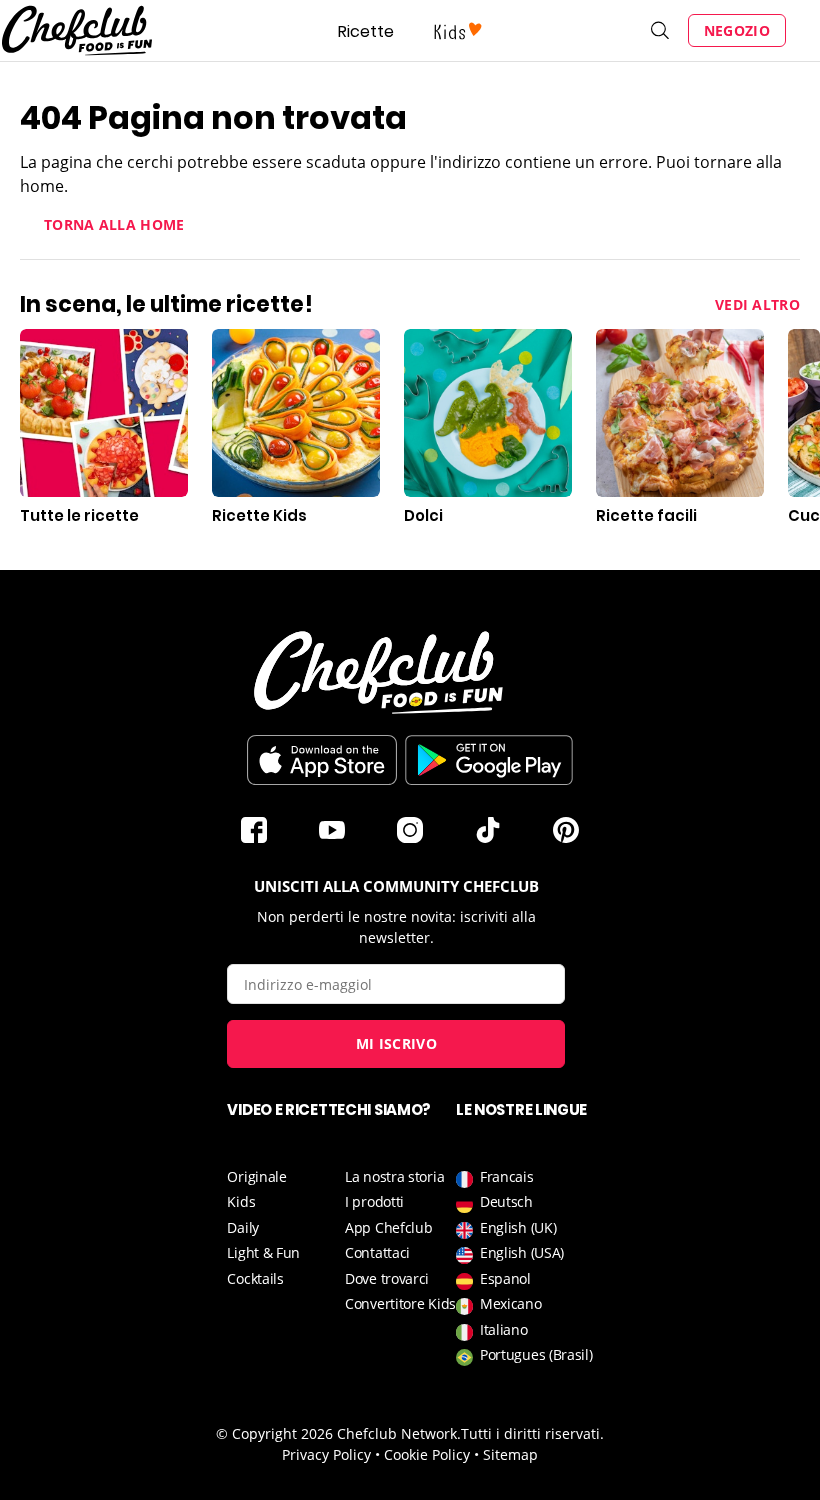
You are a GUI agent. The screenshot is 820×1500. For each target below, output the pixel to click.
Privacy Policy (326, 1454)
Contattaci (377, 1252)
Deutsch (506, 1201)
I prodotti (374, 1201)
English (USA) (522, 1252)
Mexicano (511, 1303)
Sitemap (510, 1454)
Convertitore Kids (400, 1303)
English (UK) (518, 1227)
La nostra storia (394, 1176)
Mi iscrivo (396, 1043)
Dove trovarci (387, 1278)
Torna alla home (114, 224)
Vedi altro (757, 304)
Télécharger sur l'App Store (322, 760)
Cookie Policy (427, 1454)
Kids (241, 1201)
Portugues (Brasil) (536, 1354)
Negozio (737, 30)
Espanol (505, 1278)
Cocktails (255, 1278)
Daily (243, 1227)
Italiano (504, 1329)
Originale (256, 1176)
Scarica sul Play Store (489, 760)
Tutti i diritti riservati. (532, 1433)
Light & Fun (263, 1252)
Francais (507, 1176)
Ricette (366, 31)
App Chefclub (388, 1227)
